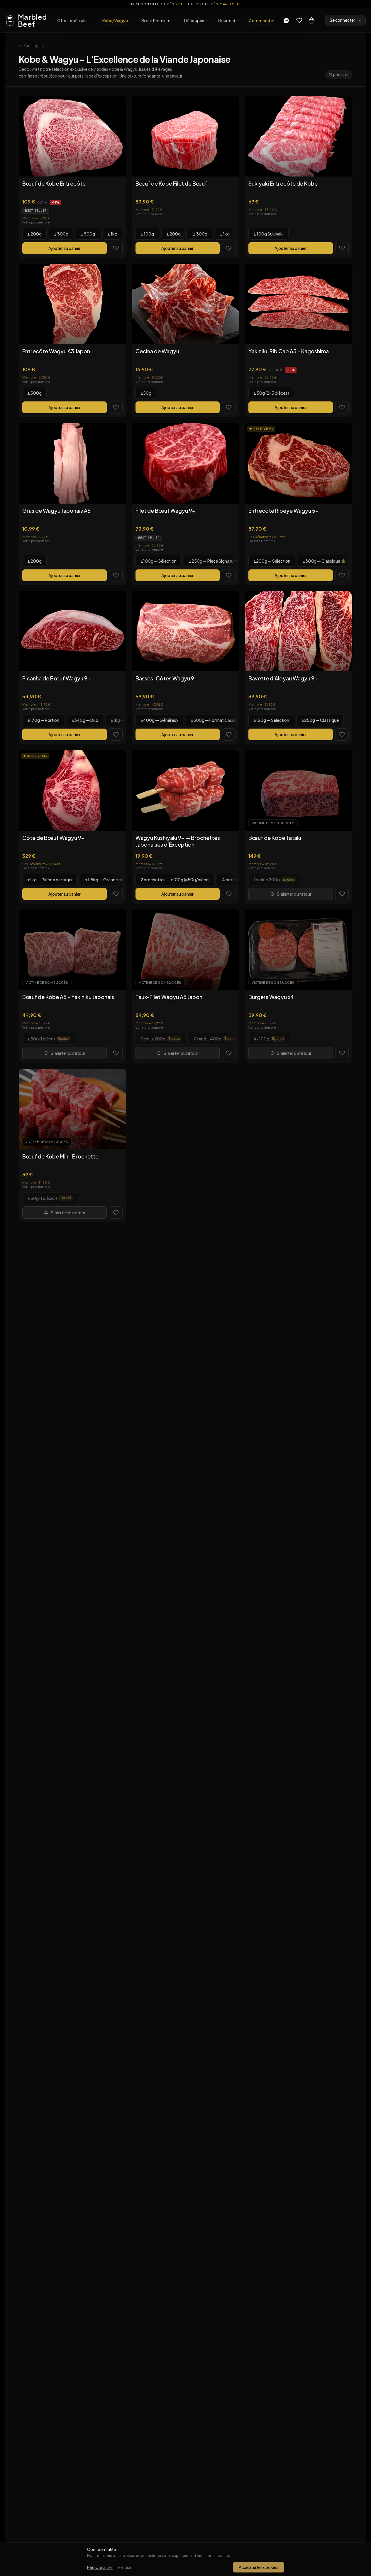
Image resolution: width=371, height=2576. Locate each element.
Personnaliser (100, 2567)
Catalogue (33, 46)
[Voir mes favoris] (299, 20)
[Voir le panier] (311, 20)
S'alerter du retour (294, 894)
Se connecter (342, 20)
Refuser (125, 2567)
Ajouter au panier (65, 248)
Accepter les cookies (259, 2567)
